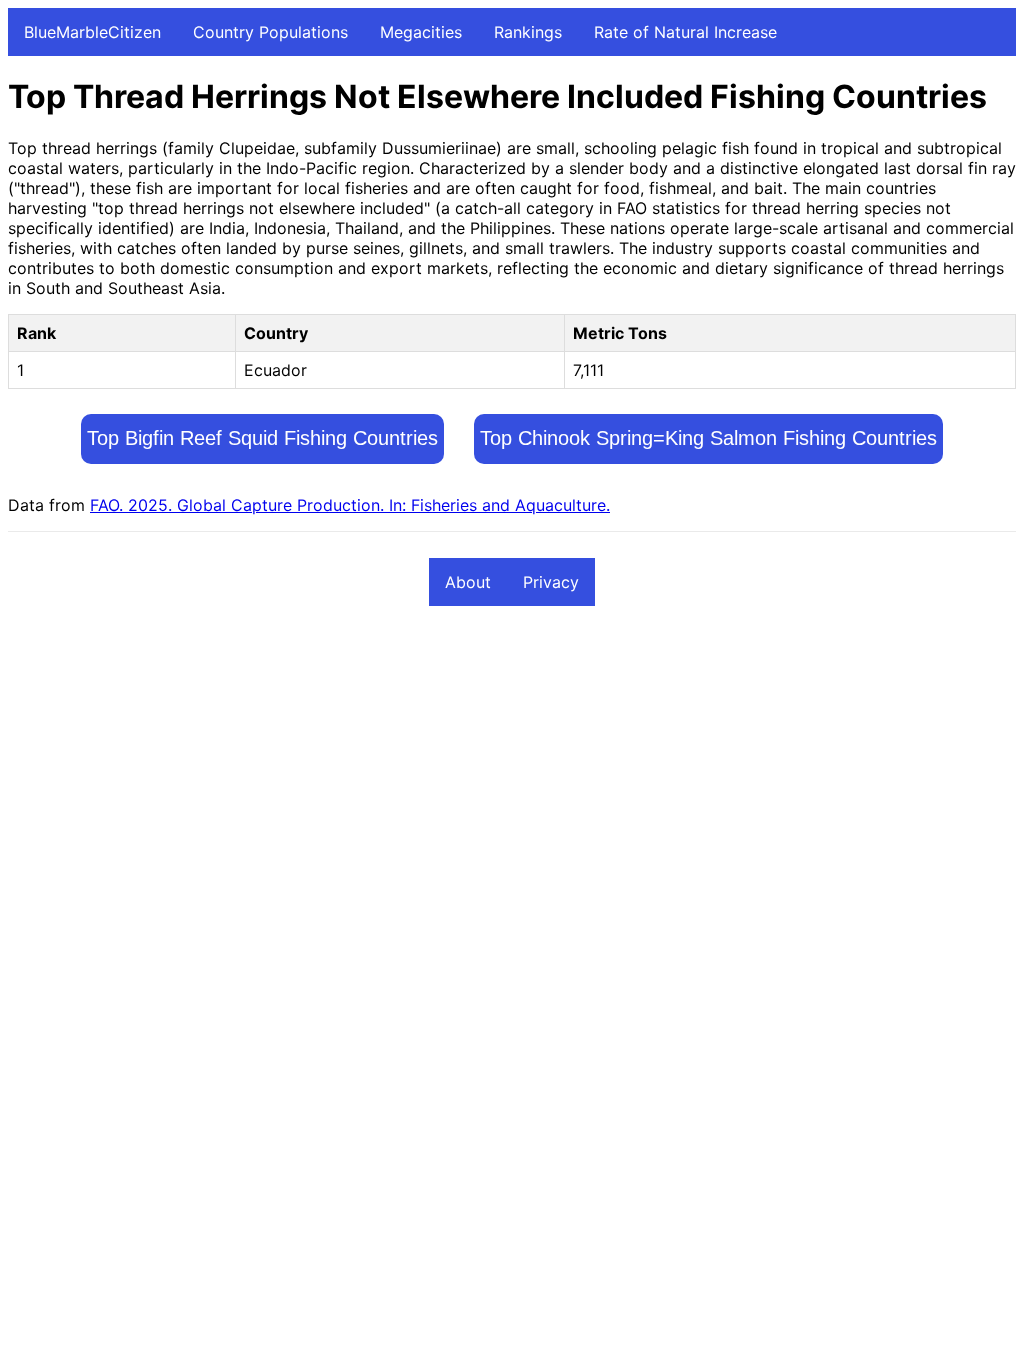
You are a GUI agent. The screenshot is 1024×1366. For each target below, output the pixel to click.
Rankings (528, 32)
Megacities (421, 32)
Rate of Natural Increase (685, 32)
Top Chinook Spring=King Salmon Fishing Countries (708, 438)
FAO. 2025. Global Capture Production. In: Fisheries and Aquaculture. (350, 505)
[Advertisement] (512, 771)
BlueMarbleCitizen (92, 32)
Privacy (551, 582)
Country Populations (270, 32)
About (468, 582)
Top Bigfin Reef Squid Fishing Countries (262, 438)
